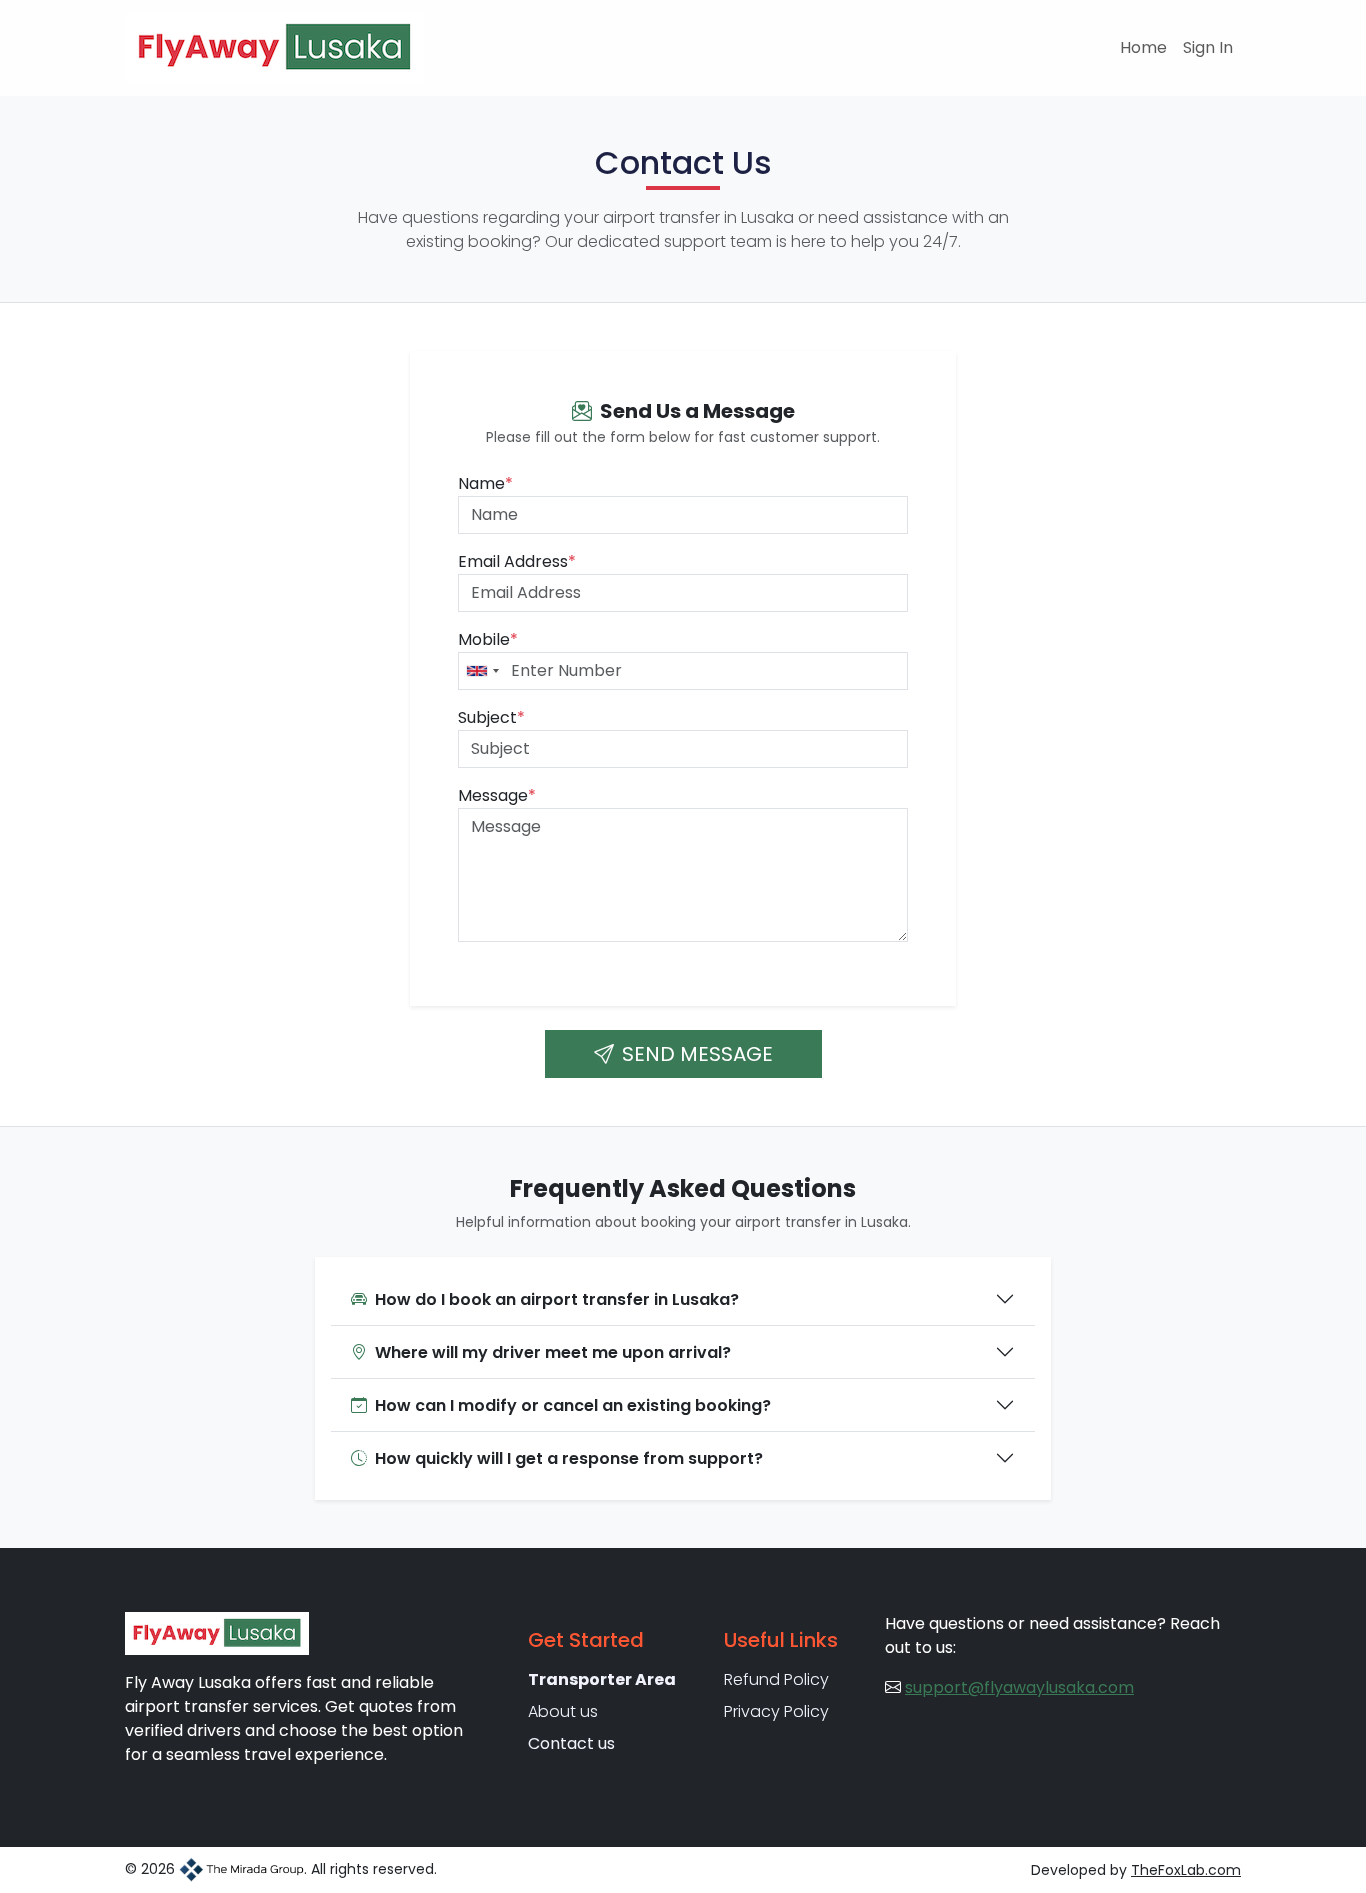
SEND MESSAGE (697, 1054)
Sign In (1208, 47)
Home (1143, 47)
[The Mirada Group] (241, 1869)
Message (497, 795)
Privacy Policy (776, 1711)
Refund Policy (776, 1679)
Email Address (517, 561)
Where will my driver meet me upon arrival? (553, 1352)
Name (485, 483)
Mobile (488, 639)
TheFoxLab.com (1186, 1870)
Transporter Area (602, 1679)
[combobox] (482, 671)
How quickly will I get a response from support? (569, 1458)
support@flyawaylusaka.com (1019, 1687)
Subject (491, 717)
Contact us (571, 1743)
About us (563, 1711)
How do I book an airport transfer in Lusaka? (557, 1299)
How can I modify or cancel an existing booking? (573, 1405)
